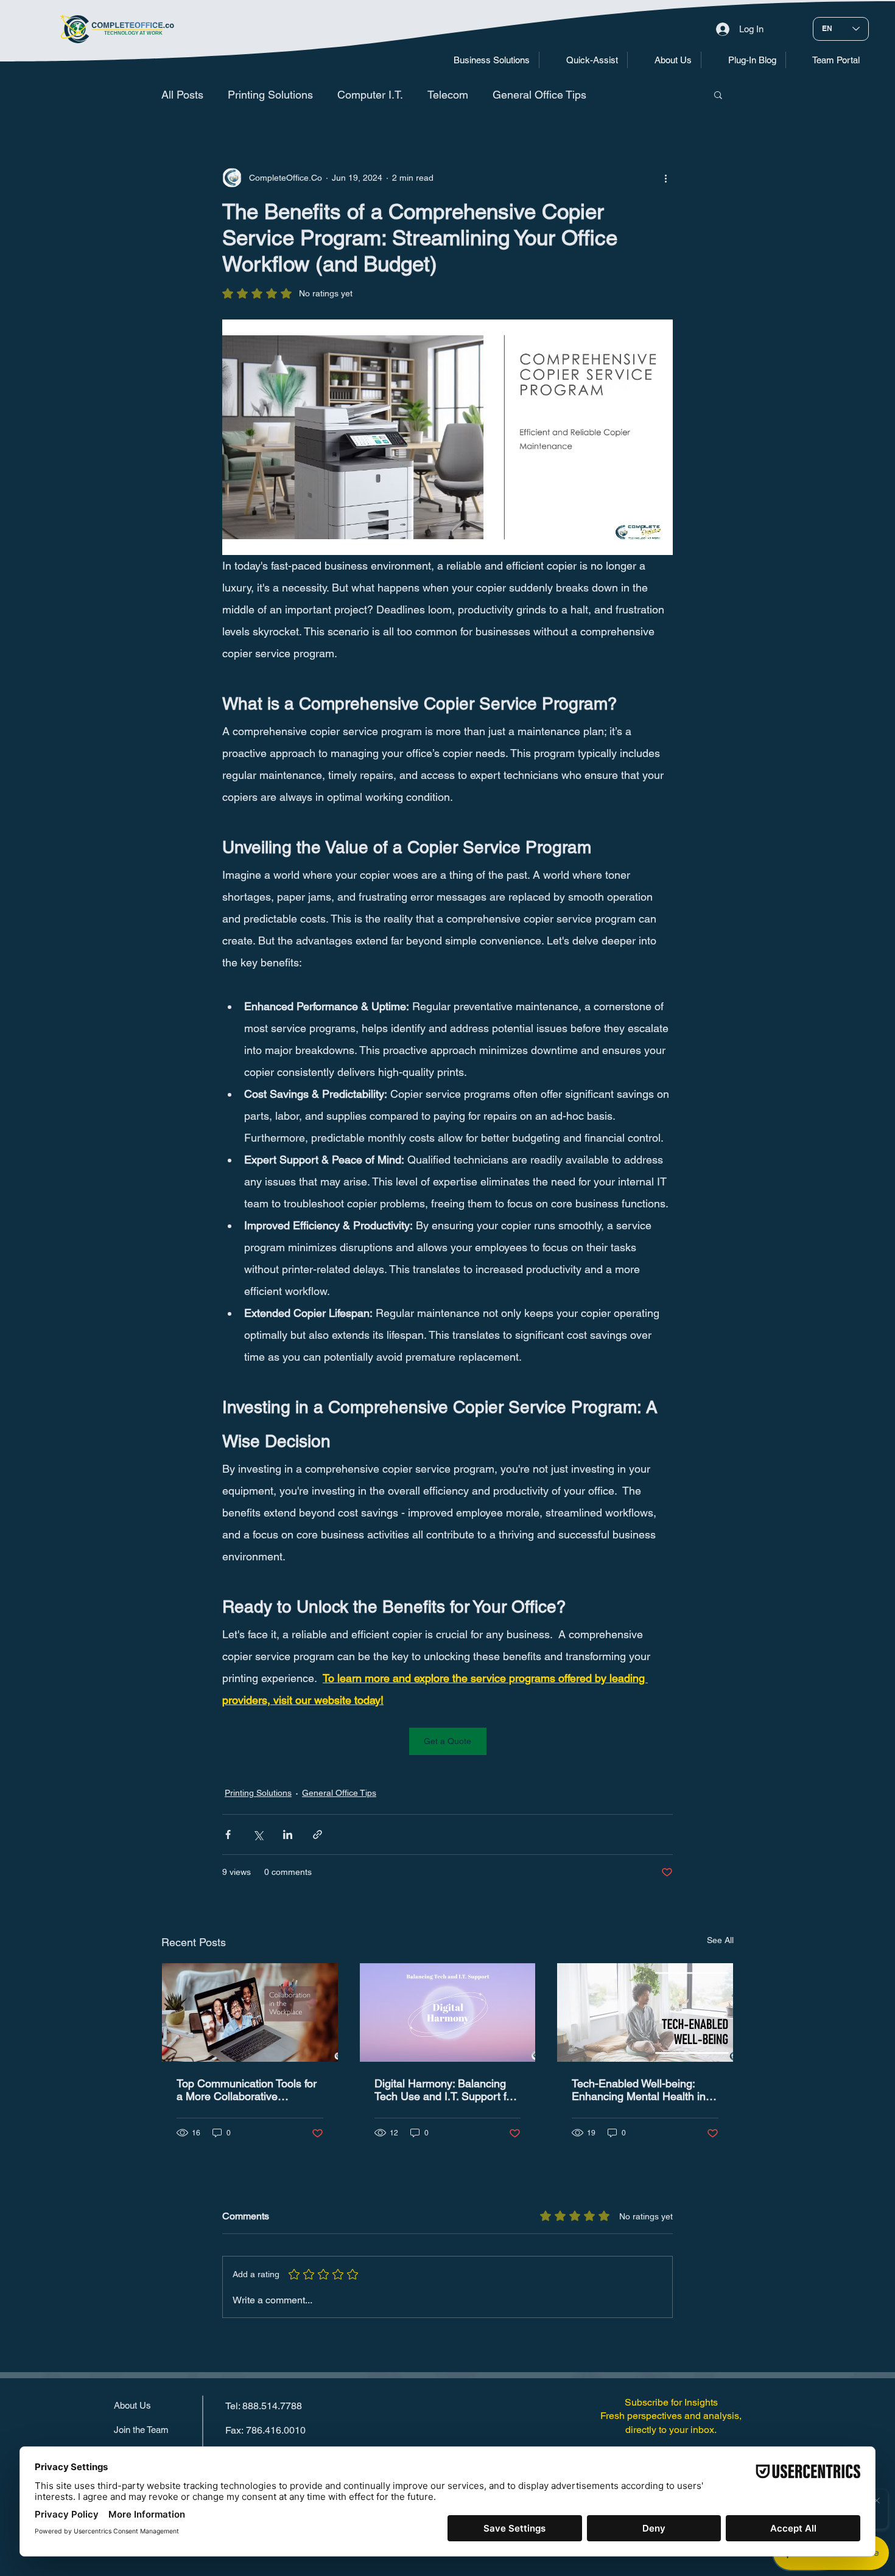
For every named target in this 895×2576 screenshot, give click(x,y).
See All (720, 1940)
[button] (483, 60)
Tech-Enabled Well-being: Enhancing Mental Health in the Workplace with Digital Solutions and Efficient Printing (639, 2090)
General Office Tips (539, 95)
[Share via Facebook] (228, 1834)
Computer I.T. (370, 95)
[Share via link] (318, 1834)
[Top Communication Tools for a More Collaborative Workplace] (250, 2012)
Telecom (448, 95)
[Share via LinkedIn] (288, 1834)
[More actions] (665, 178)
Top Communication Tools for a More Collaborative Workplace (247, 2090)
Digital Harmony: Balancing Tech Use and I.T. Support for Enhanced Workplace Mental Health (445, 2090)
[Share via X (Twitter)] (258, 1834)
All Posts (182, 95)
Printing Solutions (270, 95)
